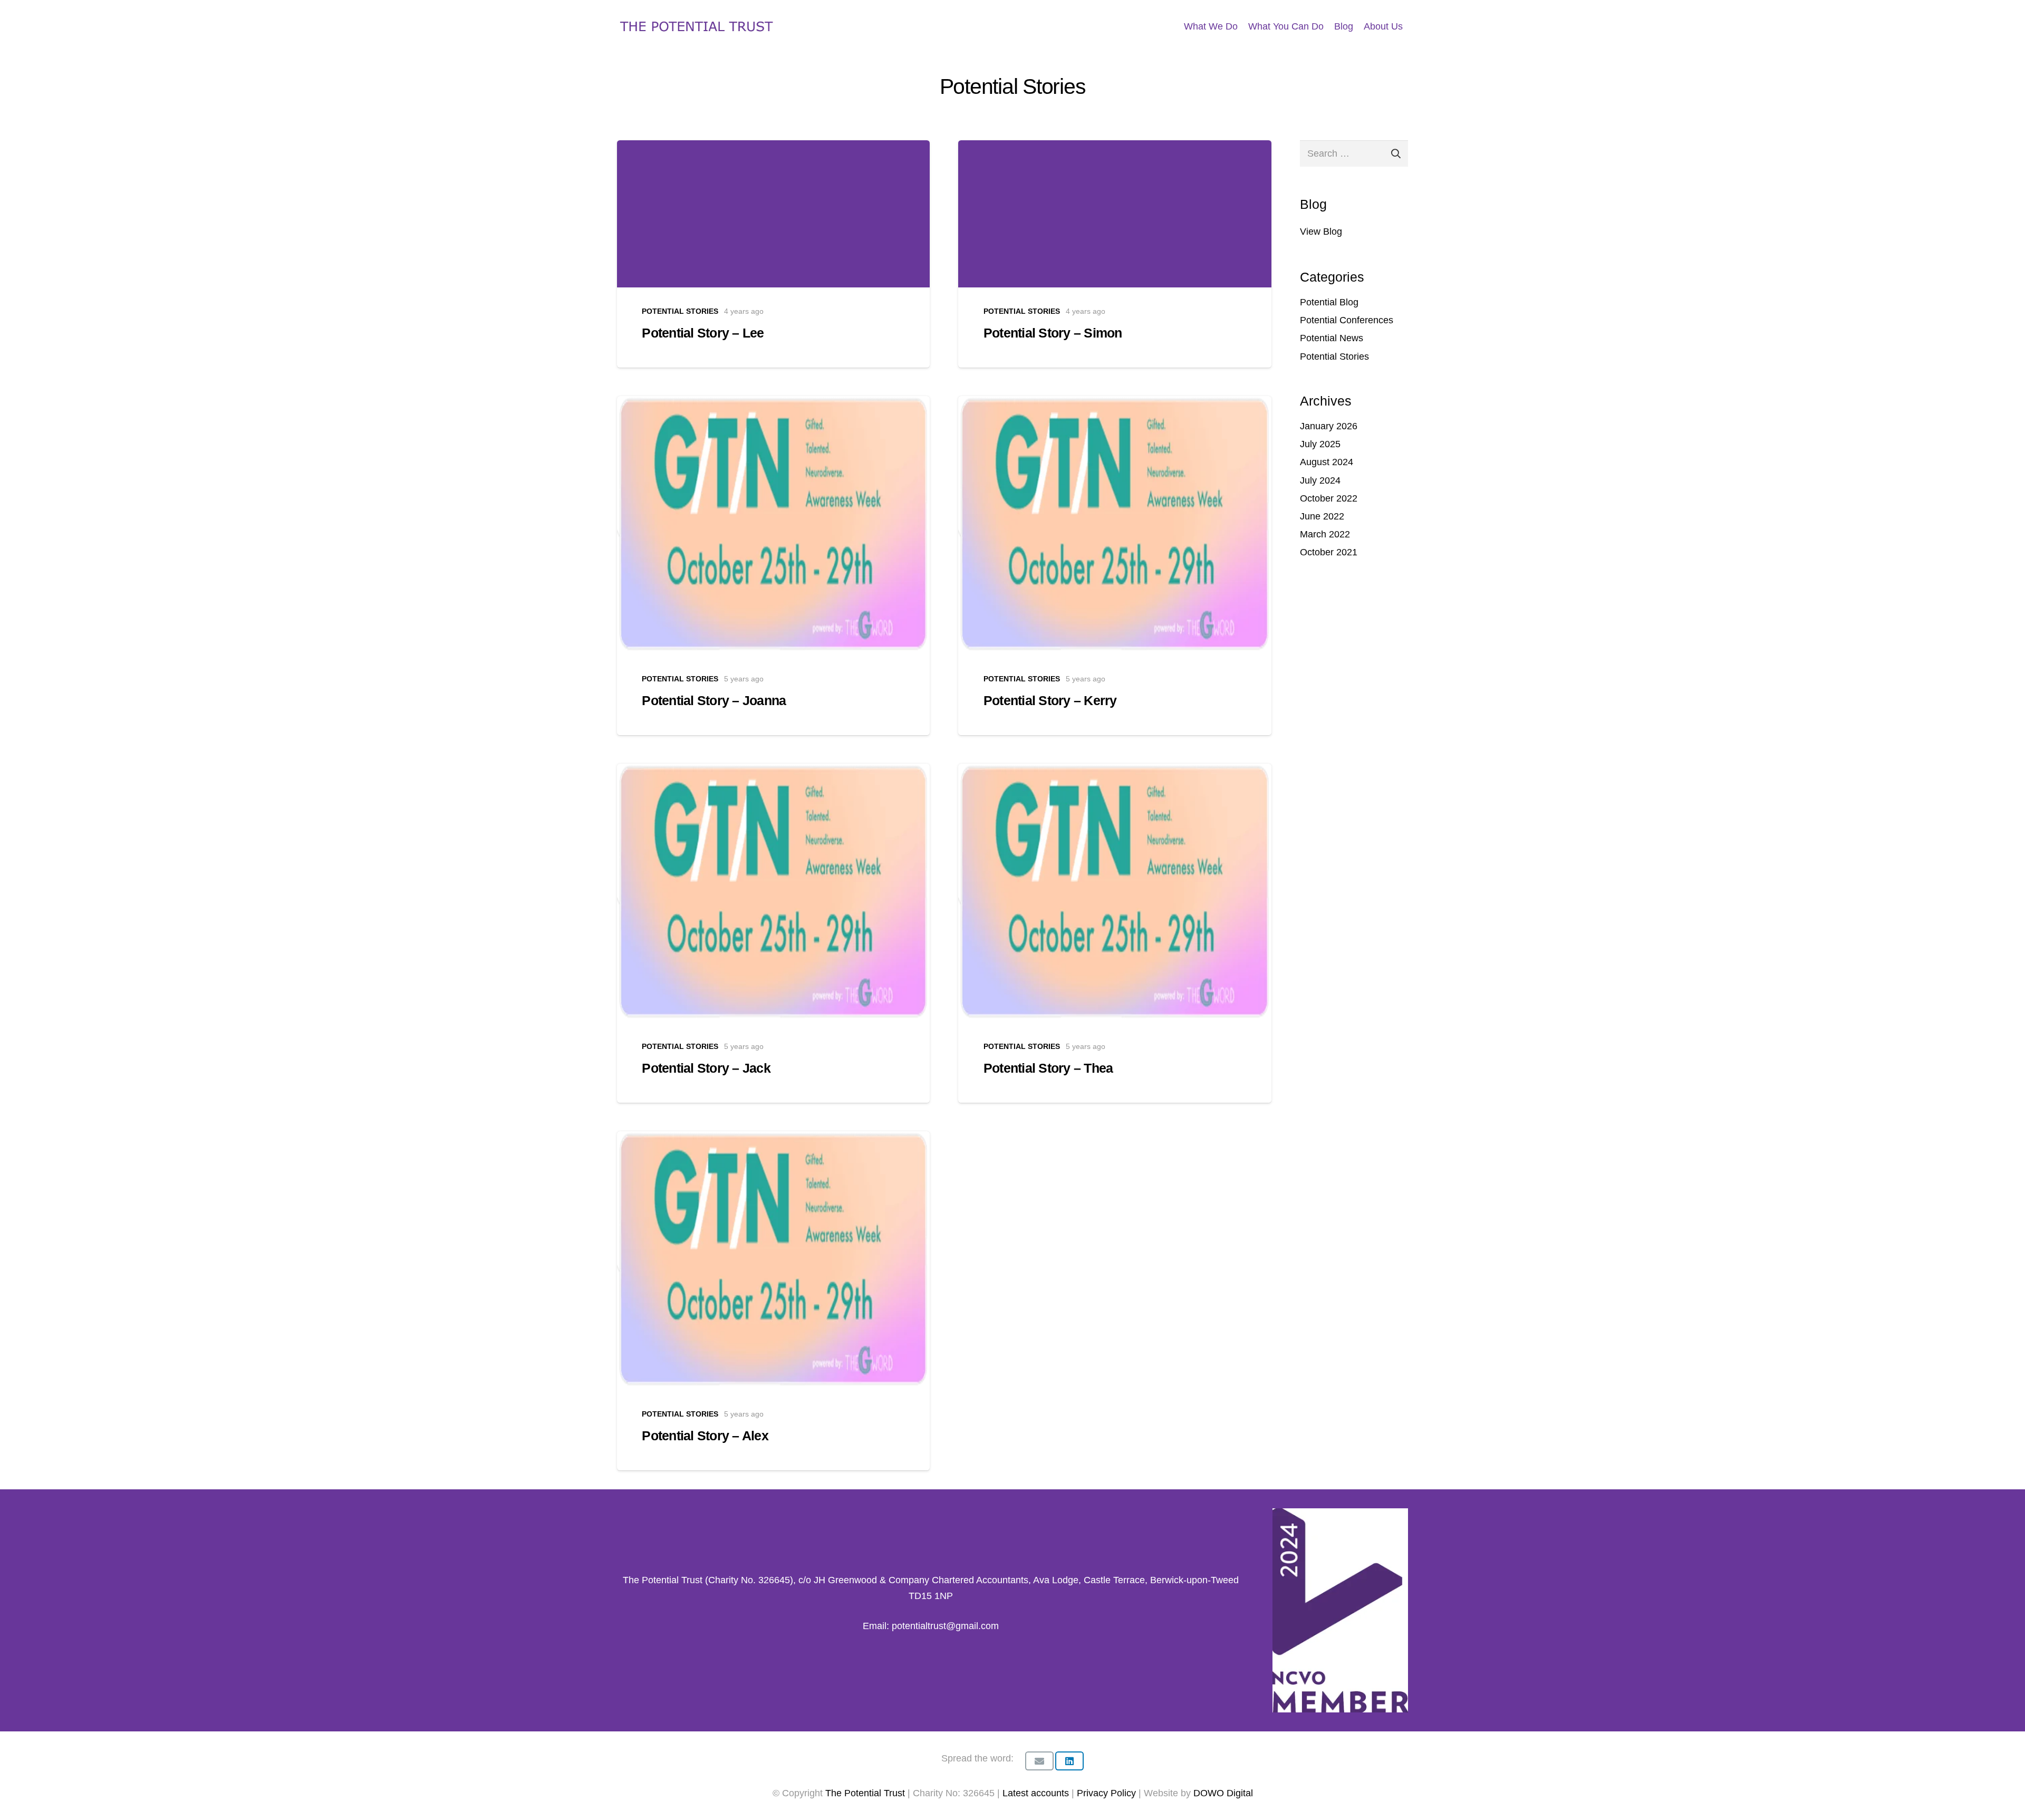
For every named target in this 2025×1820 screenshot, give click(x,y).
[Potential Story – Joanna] (773, 566)
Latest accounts (1036, 1793)
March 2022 (1325, 534)
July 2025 (1320, 444)
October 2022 (1329, 498)
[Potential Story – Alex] (773, 1301)
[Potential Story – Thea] (1115, 933)
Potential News (1332, 338)
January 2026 (1329, 426)
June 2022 (1322, 516)
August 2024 (1327, 462)
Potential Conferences (1347, 320)
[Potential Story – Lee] (773, 254)
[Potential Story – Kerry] (1115, 566)
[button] (1411, 26)
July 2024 (1320, 480)
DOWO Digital (1223, 1793)
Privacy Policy (1108, 1793)
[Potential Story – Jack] (773, 933)
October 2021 (1329, 552)
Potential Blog (1329, 302)
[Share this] (1069, 1761)
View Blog (1321, 232)
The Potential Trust (865, 1793)
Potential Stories (1334, 357)
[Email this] (1039, 1761)
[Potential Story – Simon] (1115, 254)
